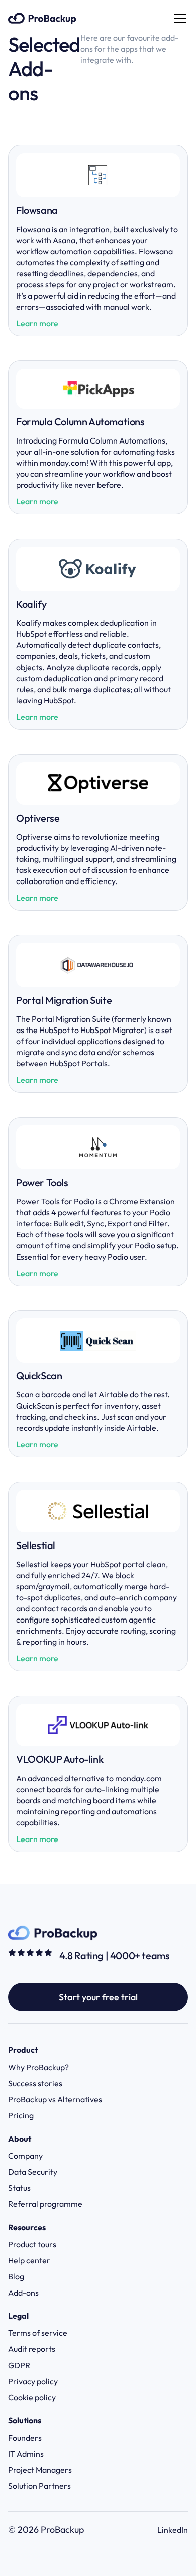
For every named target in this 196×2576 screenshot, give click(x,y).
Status (19, 2188)
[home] (42, 18)
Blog (16, 2276)
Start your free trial (98, 1997)
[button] (178, 18)
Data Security (33, 2172)
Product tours (32, 2244)
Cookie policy (32, 2397)
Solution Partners (39, 2486)
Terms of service (38, 2333)
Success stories (35, 2083)
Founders (25, 2438)
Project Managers (40, 2470)
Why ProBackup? (38, 2067)
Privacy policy (33, 2381)
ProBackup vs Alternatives (55, 2099)
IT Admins (26, 2454)
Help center (29, 2260)
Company (25, 2156)
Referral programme (45, 2204)
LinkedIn (173, 2530)
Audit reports (32, 2349)
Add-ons (23, 2293)
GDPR (19, 2365)
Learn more (37, 323)
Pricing (21, 2115)
